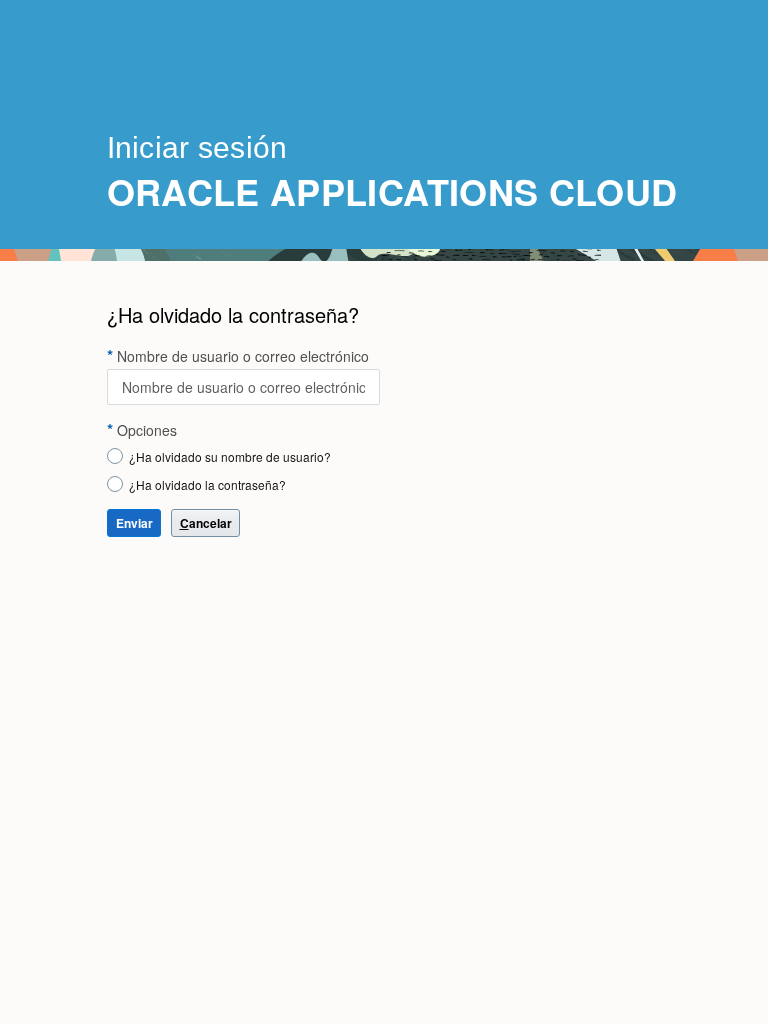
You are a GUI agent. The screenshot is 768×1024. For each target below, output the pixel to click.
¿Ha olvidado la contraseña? (207, 484)
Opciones (147, 430)
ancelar (206, 523)
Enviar (134, 523)
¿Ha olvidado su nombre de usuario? (230, 456)
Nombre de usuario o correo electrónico (243, 356)
